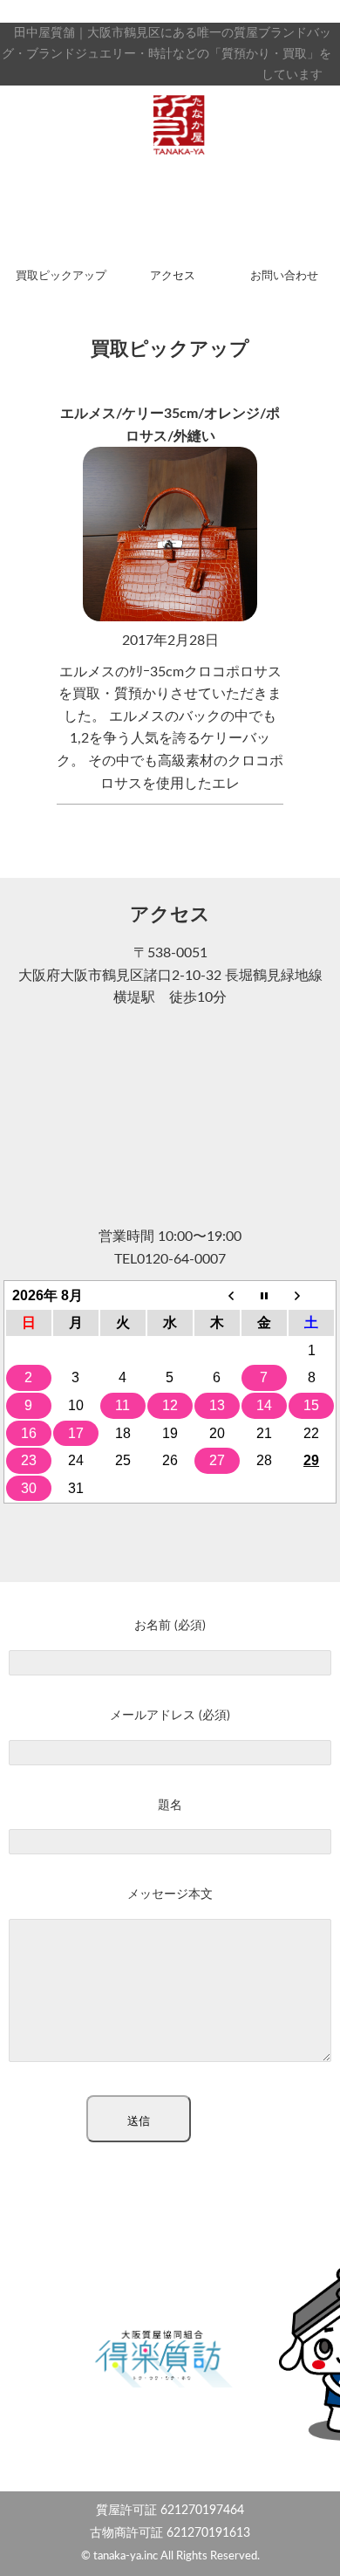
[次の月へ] (311, 1296)
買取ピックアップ (61, 276)
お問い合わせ (284, 276)
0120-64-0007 (181, 1259)
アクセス (173, 276)
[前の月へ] (217, 1296)
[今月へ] (264, 1296)
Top (320, 2552)
